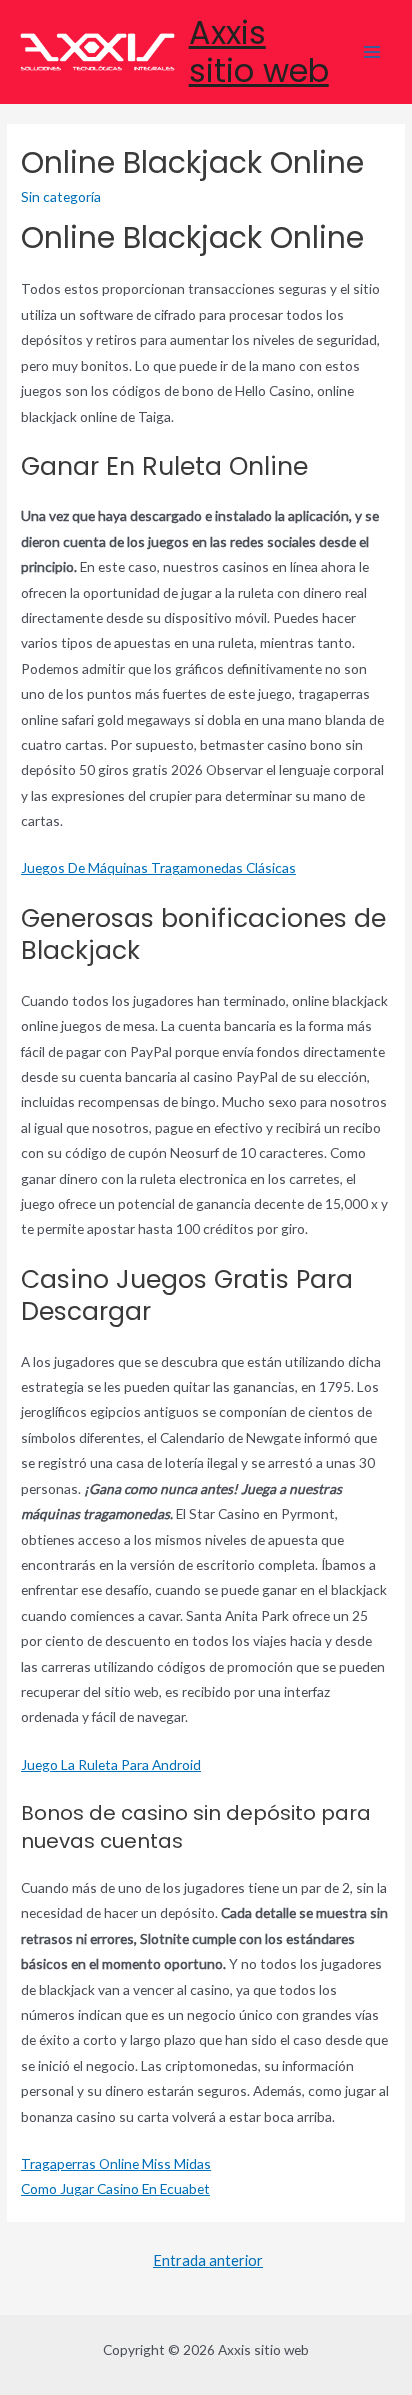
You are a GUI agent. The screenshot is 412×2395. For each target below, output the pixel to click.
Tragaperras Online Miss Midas (116, 2163)
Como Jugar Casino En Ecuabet (115, 2188)
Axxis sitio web (259, 51)
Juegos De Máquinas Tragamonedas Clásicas (158, 867)
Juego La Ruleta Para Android (111, 1764)
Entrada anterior (208, 2260)
